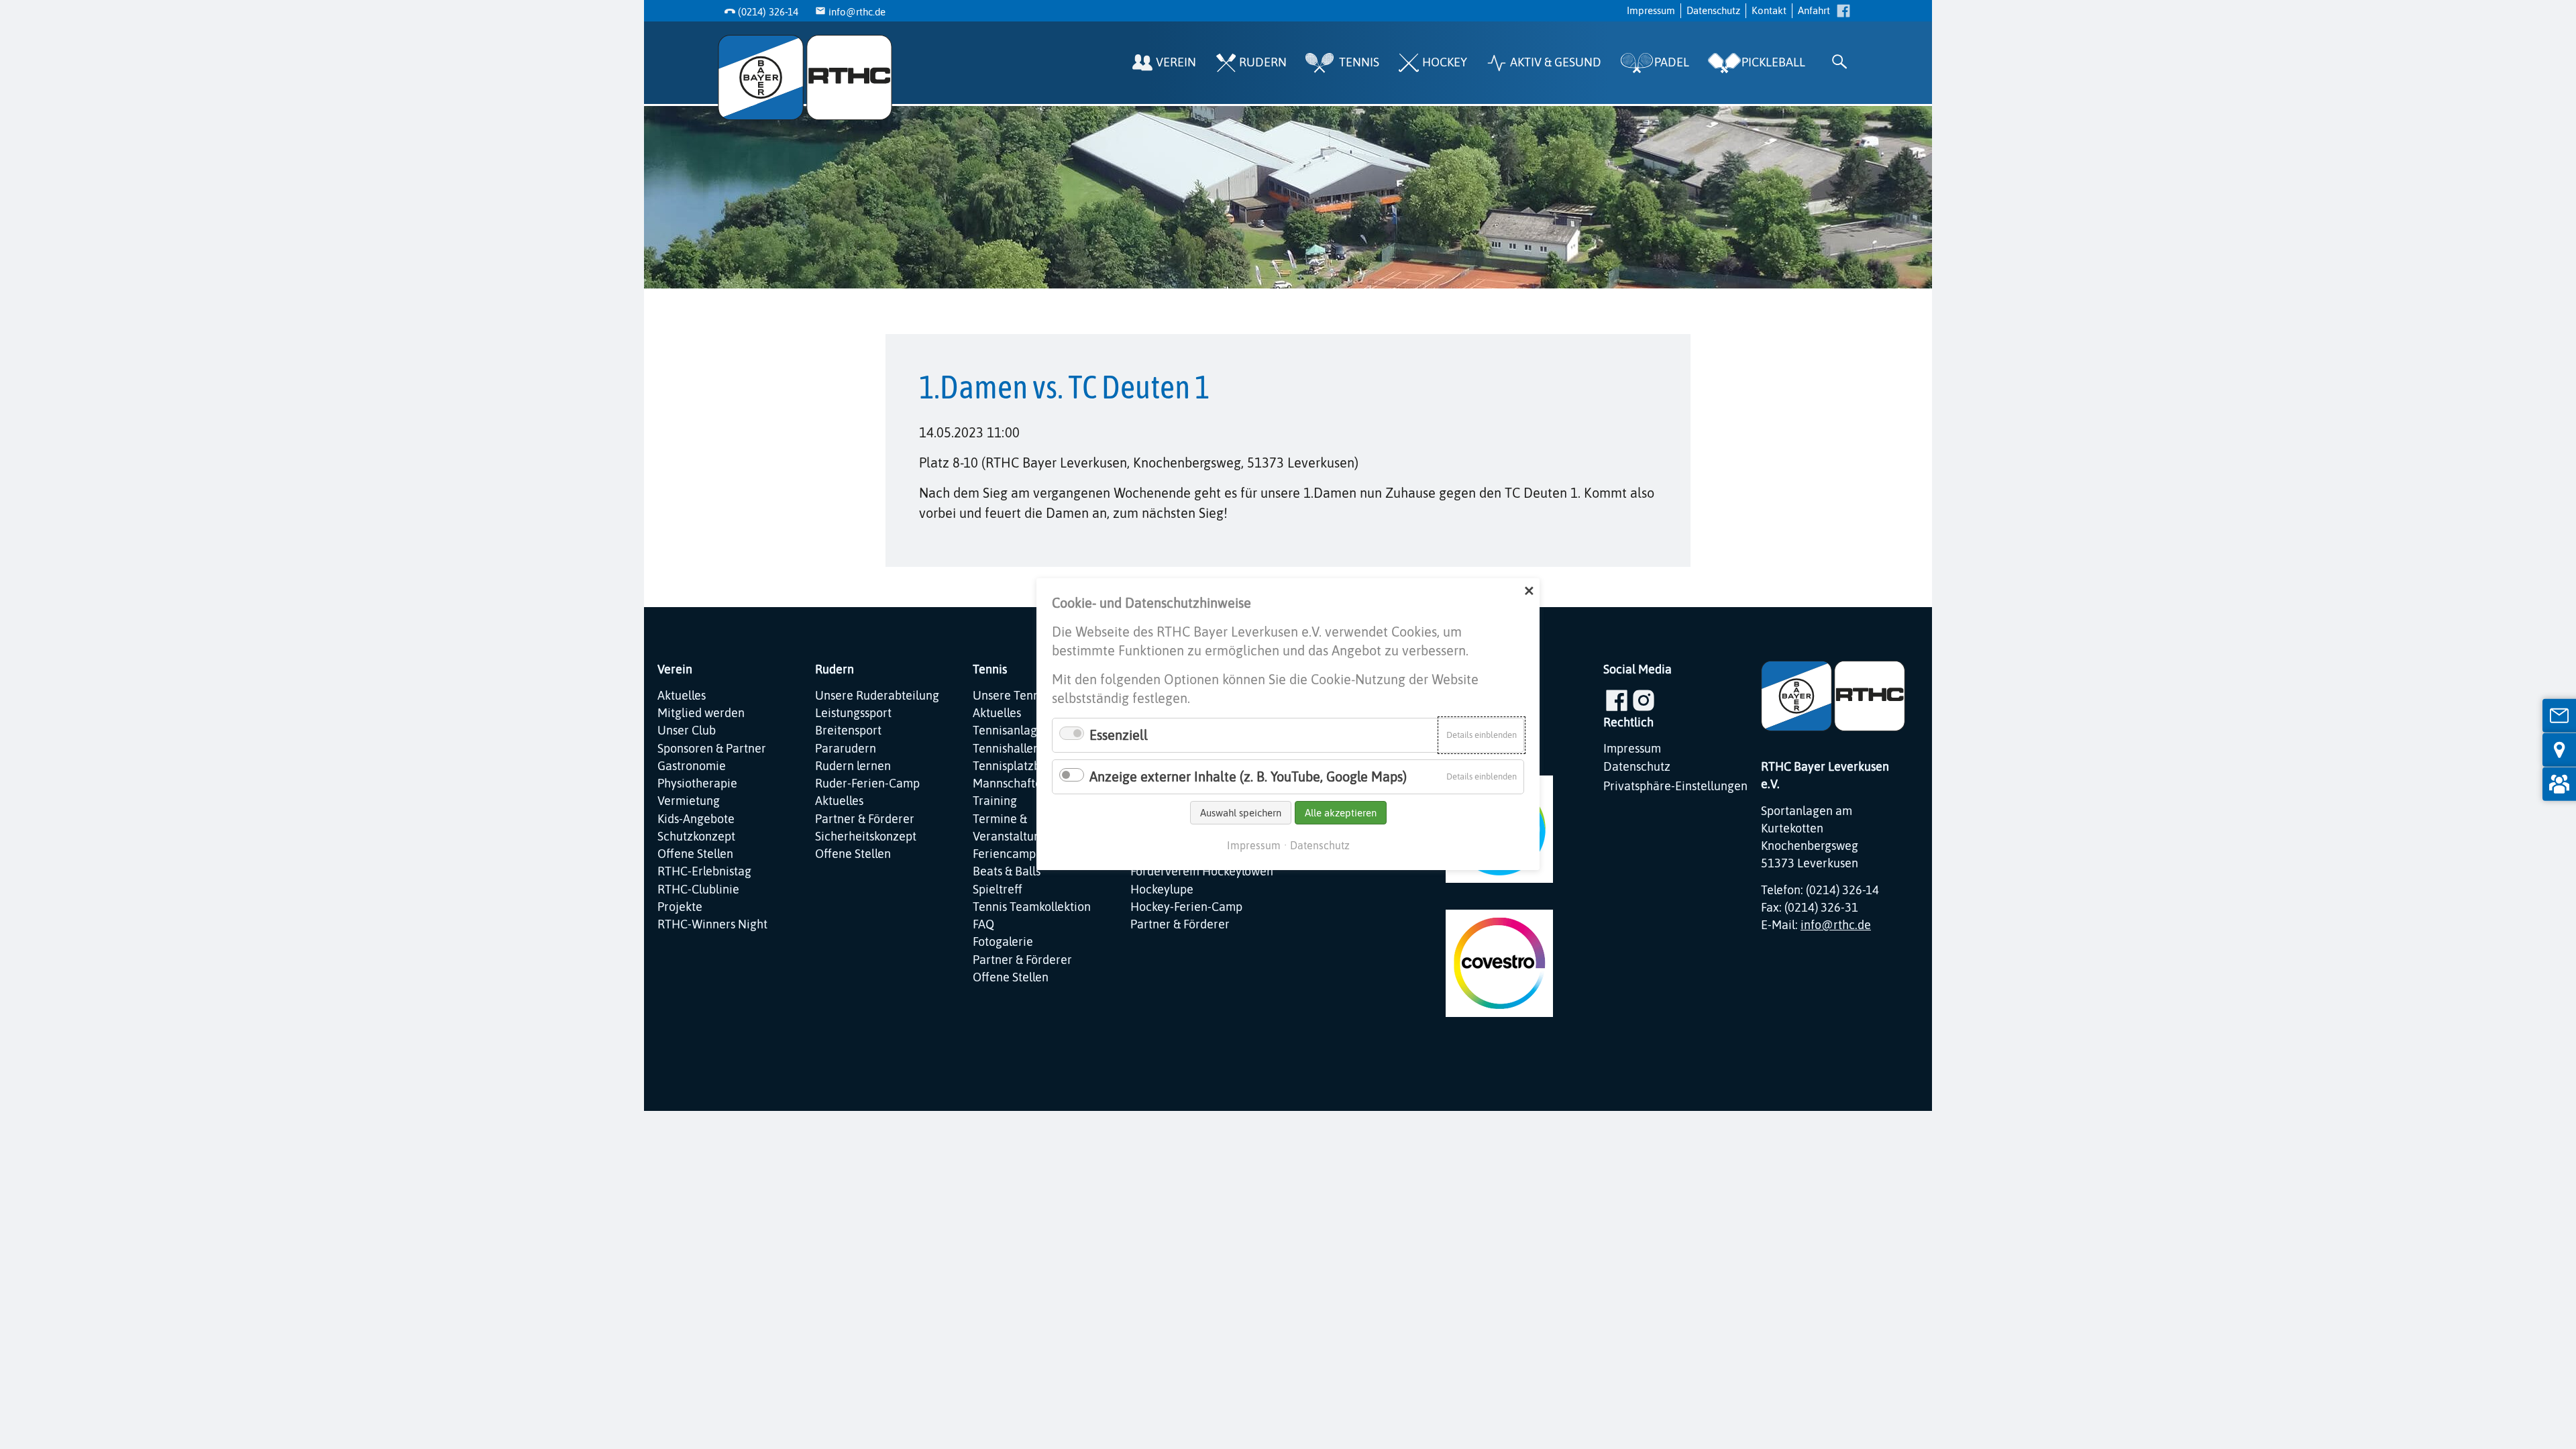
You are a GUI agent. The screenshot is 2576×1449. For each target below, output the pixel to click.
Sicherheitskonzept (866, 837)
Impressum (1651, 10)
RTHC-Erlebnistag (704, 871)
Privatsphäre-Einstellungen (1675, 786)
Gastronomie (692, 766)
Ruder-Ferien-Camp (867, 784)
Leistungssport (853, 713)
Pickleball (1773, 62)
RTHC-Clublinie (698, 890)
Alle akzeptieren (1341, 813)
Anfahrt (1814, 10)
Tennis (1359, 62)
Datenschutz (1713, 10)
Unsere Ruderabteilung (877, 696)
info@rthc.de (857, 12)
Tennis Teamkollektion (1032, 907)
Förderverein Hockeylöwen (1202, 871)
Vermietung (689, 801)
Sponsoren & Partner (712, 749)
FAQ (983, 924)
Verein (1176, 62)
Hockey (1445, 62)
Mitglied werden (701, 713)
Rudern (1263, 62)
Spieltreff (998, 890)
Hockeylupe (1162, 890)
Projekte (680, 907)
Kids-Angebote (696, 819)
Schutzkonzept (696, 837)
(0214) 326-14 (768, 12)
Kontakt (1769, 10)
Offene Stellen (695, 854)
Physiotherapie (697, 784)
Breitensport (848, 731)
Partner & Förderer (865, 819)
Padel (1672, 62)
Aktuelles (682, 696)
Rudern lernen (853, 766)
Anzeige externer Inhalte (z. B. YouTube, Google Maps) (1248, 776)
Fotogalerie (1003, 942)
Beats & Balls (1007, 871)
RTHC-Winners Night (712, 924)
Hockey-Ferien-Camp (1186, 907)
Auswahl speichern (1241, 813)
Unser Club (687, 731)
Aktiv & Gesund (1556, 62)
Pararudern (846, 749)
